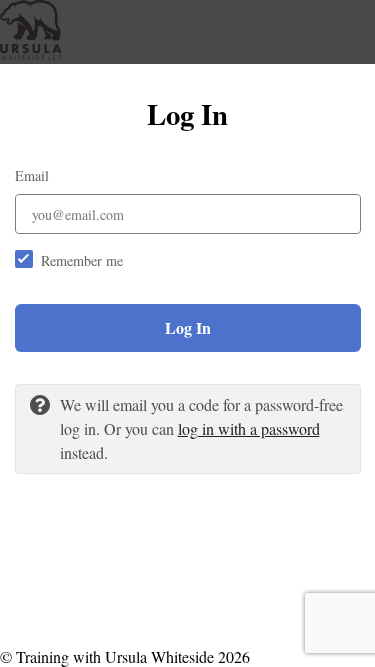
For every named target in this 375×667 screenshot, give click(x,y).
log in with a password (249, 428)
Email (32, 175)
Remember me (82, 260)
